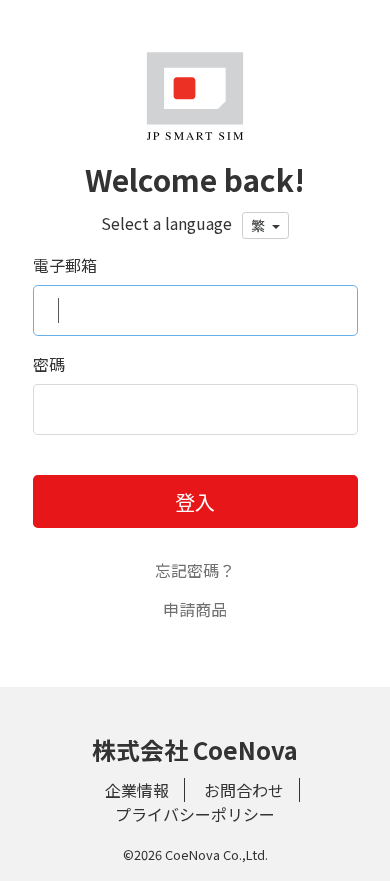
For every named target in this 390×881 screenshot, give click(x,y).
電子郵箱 (65, 265)
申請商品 (195, 609)
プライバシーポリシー (195, 814)
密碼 (49, 364)
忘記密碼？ (195, 570)
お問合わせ (244, 790)
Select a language (166, 223)
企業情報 (137, 790)
